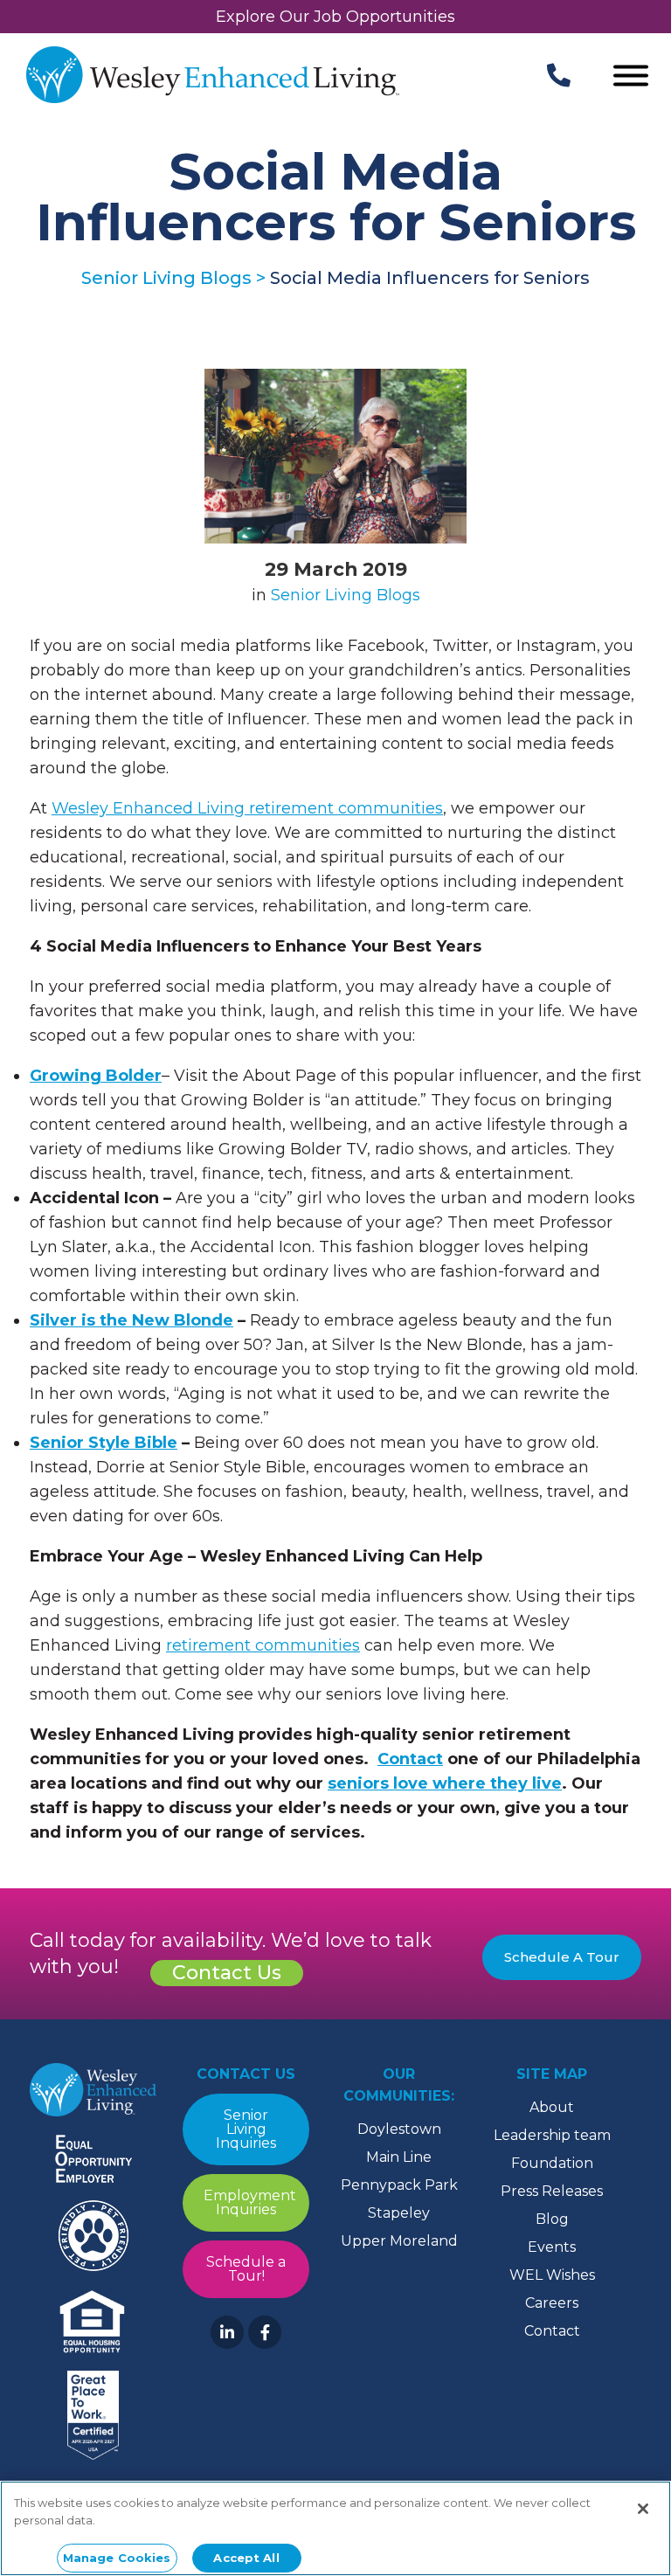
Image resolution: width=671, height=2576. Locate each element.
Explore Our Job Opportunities (335, 17)
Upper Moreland (399, 2241)
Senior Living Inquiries (246, 2129)
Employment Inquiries (250, 2202)
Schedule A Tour (562, 1957)
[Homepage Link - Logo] (213, 77)
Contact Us (227, 1973)
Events (552, 2247)
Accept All (246, 2558)
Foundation (552, 2163)
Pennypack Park (399, 2185)
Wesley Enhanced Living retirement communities (247, 808)
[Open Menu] (631, 77)
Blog (552, 2219)
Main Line (399, 2157)
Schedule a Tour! (246, 2269)
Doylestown (399, 2129)
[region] (335, 2528)
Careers (552, 2303)
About (552, 2107)
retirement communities (263, 1645)
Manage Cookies (117, 2558)
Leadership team (552, 2135)
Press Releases (552, 2191)
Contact (552, 2331)
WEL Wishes (552, 2275)
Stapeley (399, 2213)
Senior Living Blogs (346, 595)
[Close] (643, 2509)
